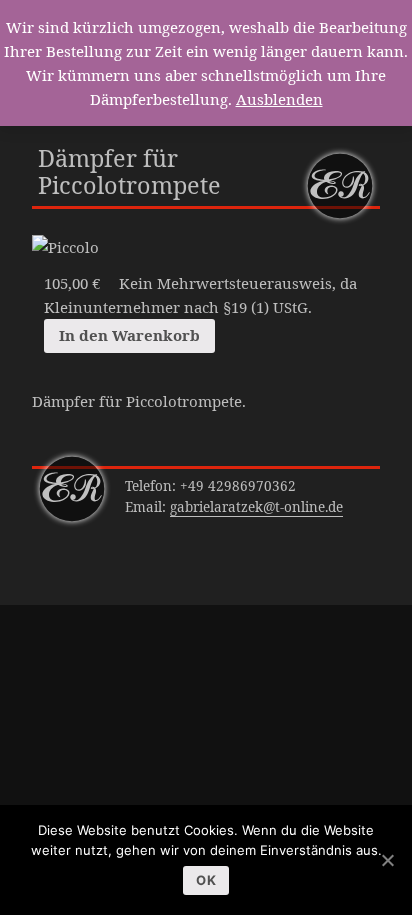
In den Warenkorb (129, 335)
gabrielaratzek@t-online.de (256, 507)
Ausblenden (279, 99)
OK (206, 880)
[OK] (387, 860)
